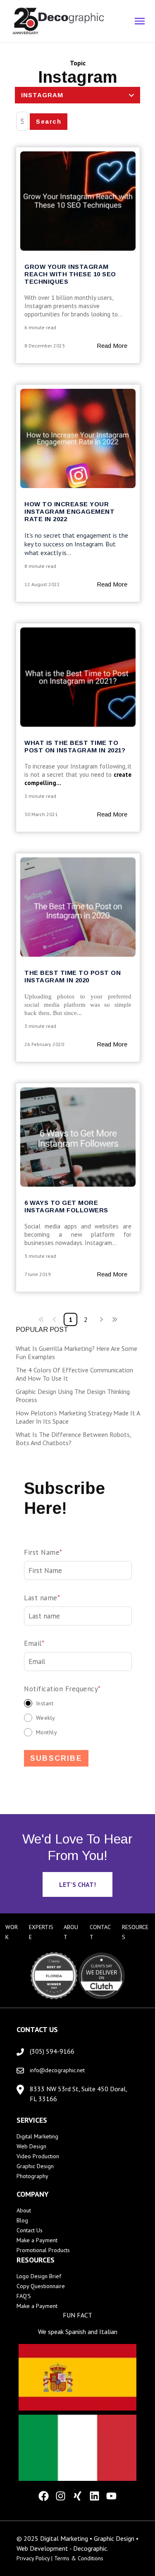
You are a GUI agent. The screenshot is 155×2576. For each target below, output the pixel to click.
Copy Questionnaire (41, 2286)
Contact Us (30, 2230)
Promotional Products (43, 2250)
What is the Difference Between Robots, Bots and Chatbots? (73, 1439)
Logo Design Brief (39, 2276)
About (24, 2210)
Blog (22, 2220)
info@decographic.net (57, 2070)
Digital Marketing (37, 2136)
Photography (32, 2176)
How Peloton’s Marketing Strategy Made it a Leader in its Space (78, 1417)
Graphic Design (35, 2166)
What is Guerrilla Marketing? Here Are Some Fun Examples (76, 1353)
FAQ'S (24, 2296)
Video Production (38, 2156)
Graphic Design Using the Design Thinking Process (73, 1396)
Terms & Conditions (79, 2558)
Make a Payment (37, 2240)
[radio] (78, 1703)
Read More (112, 346)
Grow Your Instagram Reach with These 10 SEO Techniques (70, 274)
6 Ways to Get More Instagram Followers (66, 1206)
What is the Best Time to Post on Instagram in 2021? (75, 746)
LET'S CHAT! (77, 1884)
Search (49, 121)
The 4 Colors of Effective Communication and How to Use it (74, 1374)
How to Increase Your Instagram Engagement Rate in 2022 (69, 511)
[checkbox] (78, 1718)
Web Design (31, 2146)
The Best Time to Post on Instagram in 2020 (73, 976)
